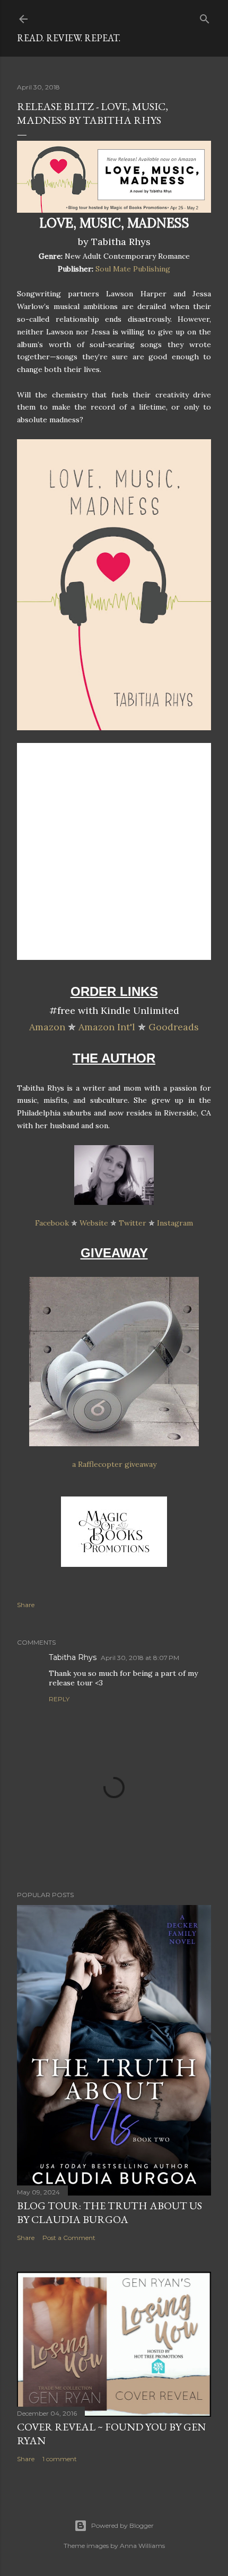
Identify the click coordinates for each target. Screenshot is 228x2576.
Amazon (47, 1027)
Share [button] (26, 1605)
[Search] (205, 17)
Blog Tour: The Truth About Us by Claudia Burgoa (109, 2212)
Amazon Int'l (107, 1027)
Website (94, 1223)
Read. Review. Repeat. (69, 38)
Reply (59, 1699)
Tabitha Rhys (73, 1657)
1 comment (60, 2459)
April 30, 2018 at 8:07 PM (140, 1658)
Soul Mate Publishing (133, 269)
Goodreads (174, 1027)
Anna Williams (142, 2546)
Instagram (175, 1223)
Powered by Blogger (122, 2525)
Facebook (52, 1223)
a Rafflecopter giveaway (114, 1464)
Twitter (133, 1223)
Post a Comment (69, 2238)
